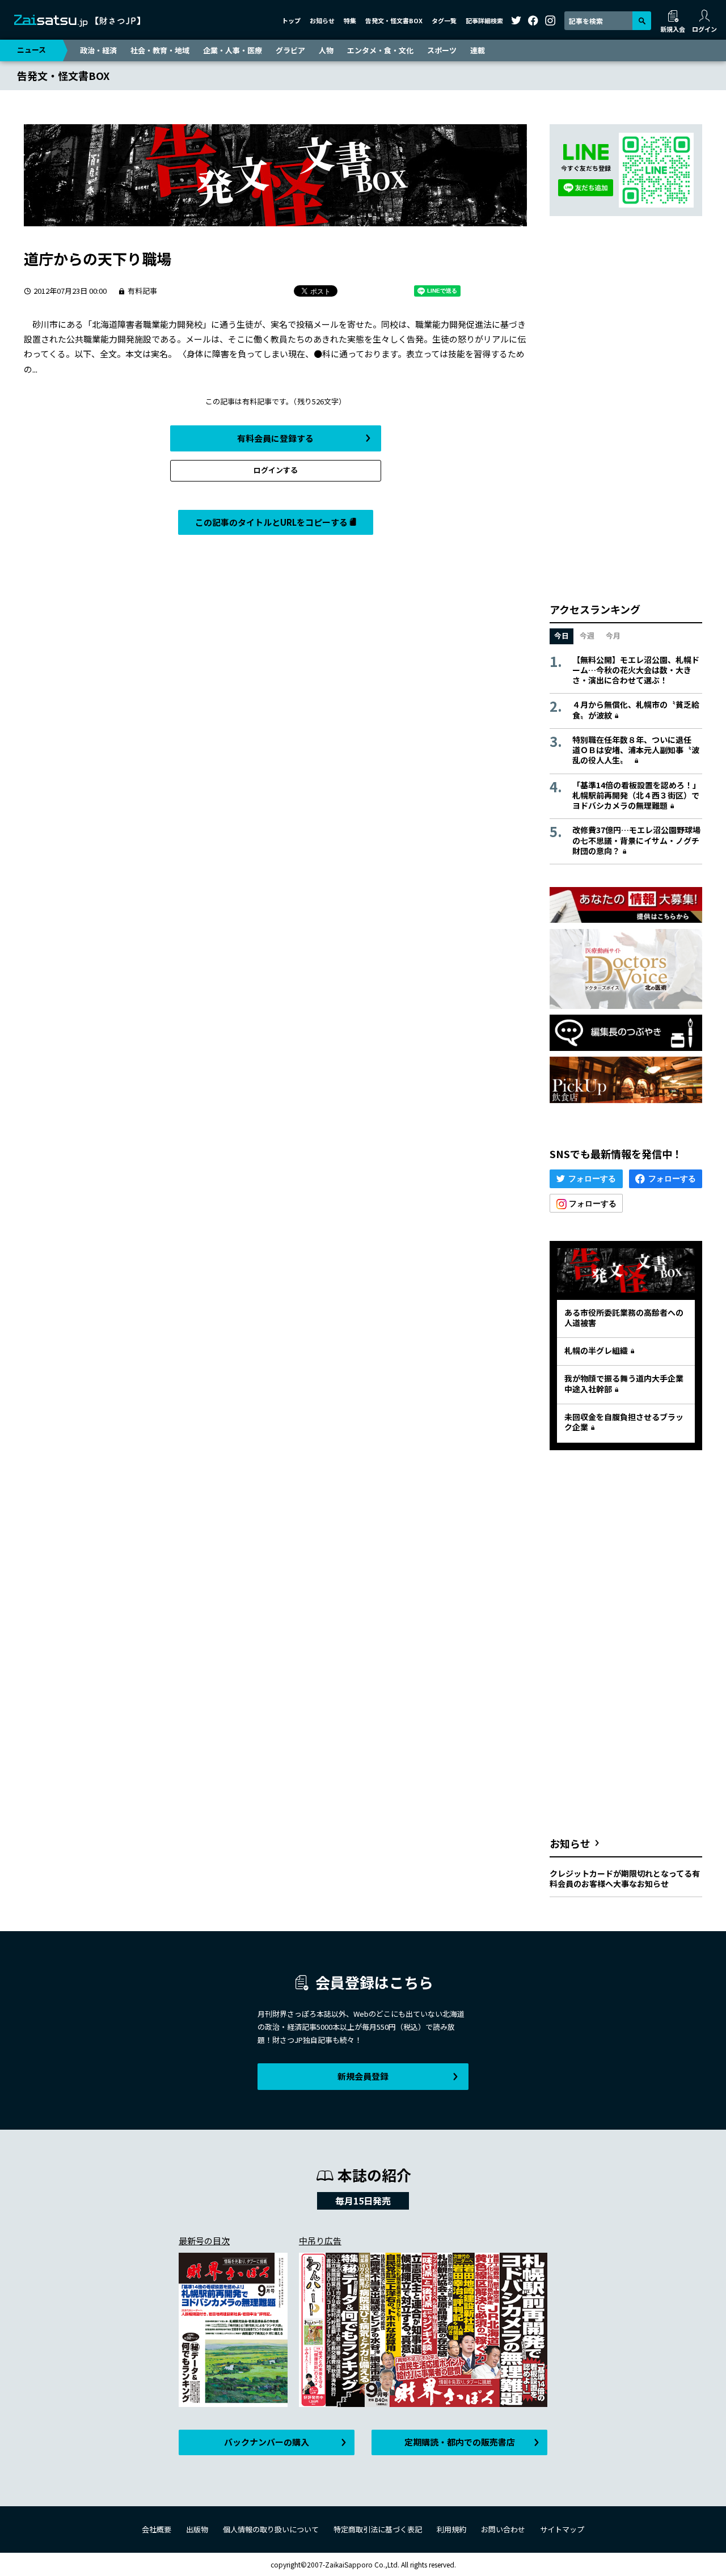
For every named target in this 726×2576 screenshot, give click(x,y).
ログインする (276, 470)
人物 (326, 50)
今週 (587, 635)
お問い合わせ (503, 2529)
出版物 (197, 2529)
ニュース (31, 50)
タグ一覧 (444, 20)
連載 (478, 50)
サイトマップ (562, 2529)
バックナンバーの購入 (267, 2442)
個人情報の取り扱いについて (271, 2529)
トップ (291, 20)
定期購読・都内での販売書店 (460, 2442)
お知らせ (322, 20)
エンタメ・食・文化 (380, 50)
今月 (613, 635)
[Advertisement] (626, 409)
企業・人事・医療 (233, 50)
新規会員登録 (363, 2076)
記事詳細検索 (484, 20)
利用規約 (451, 2529)
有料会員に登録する (275, 438)
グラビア (290, 50)
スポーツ (442, 50)
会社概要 (157, 2529)
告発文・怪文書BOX (394, 20)
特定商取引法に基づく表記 (378, 2529)
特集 (350, 20)
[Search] (642, 21)
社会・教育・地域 (160, 50)
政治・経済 (98, 50)
